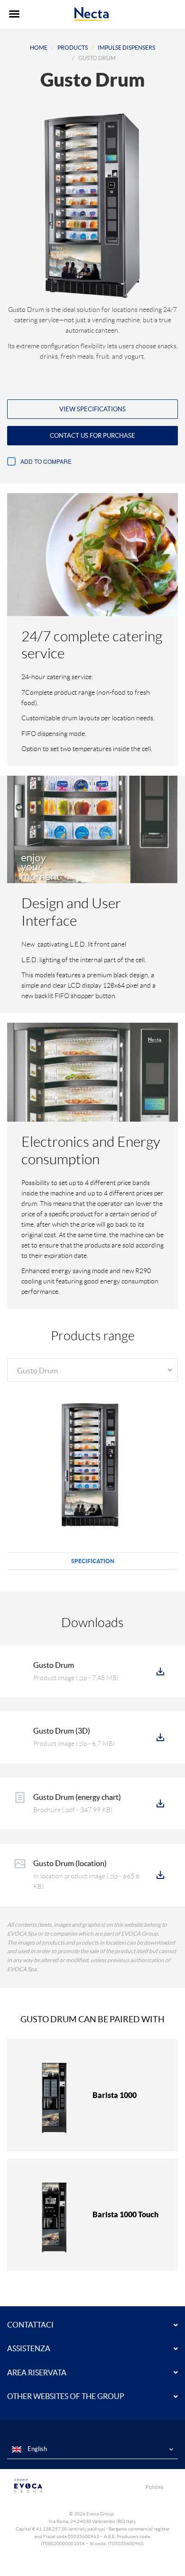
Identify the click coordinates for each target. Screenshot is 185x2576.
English (37, 2449)
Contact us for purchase (92, 436)
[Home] (93, 14)
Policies (155, 2487)
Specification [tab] (93, 1561)
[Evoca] (50, 2486)
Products (73, 48)
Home (39, 48)
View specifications (92, 409)
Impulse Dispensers (126, 48)
